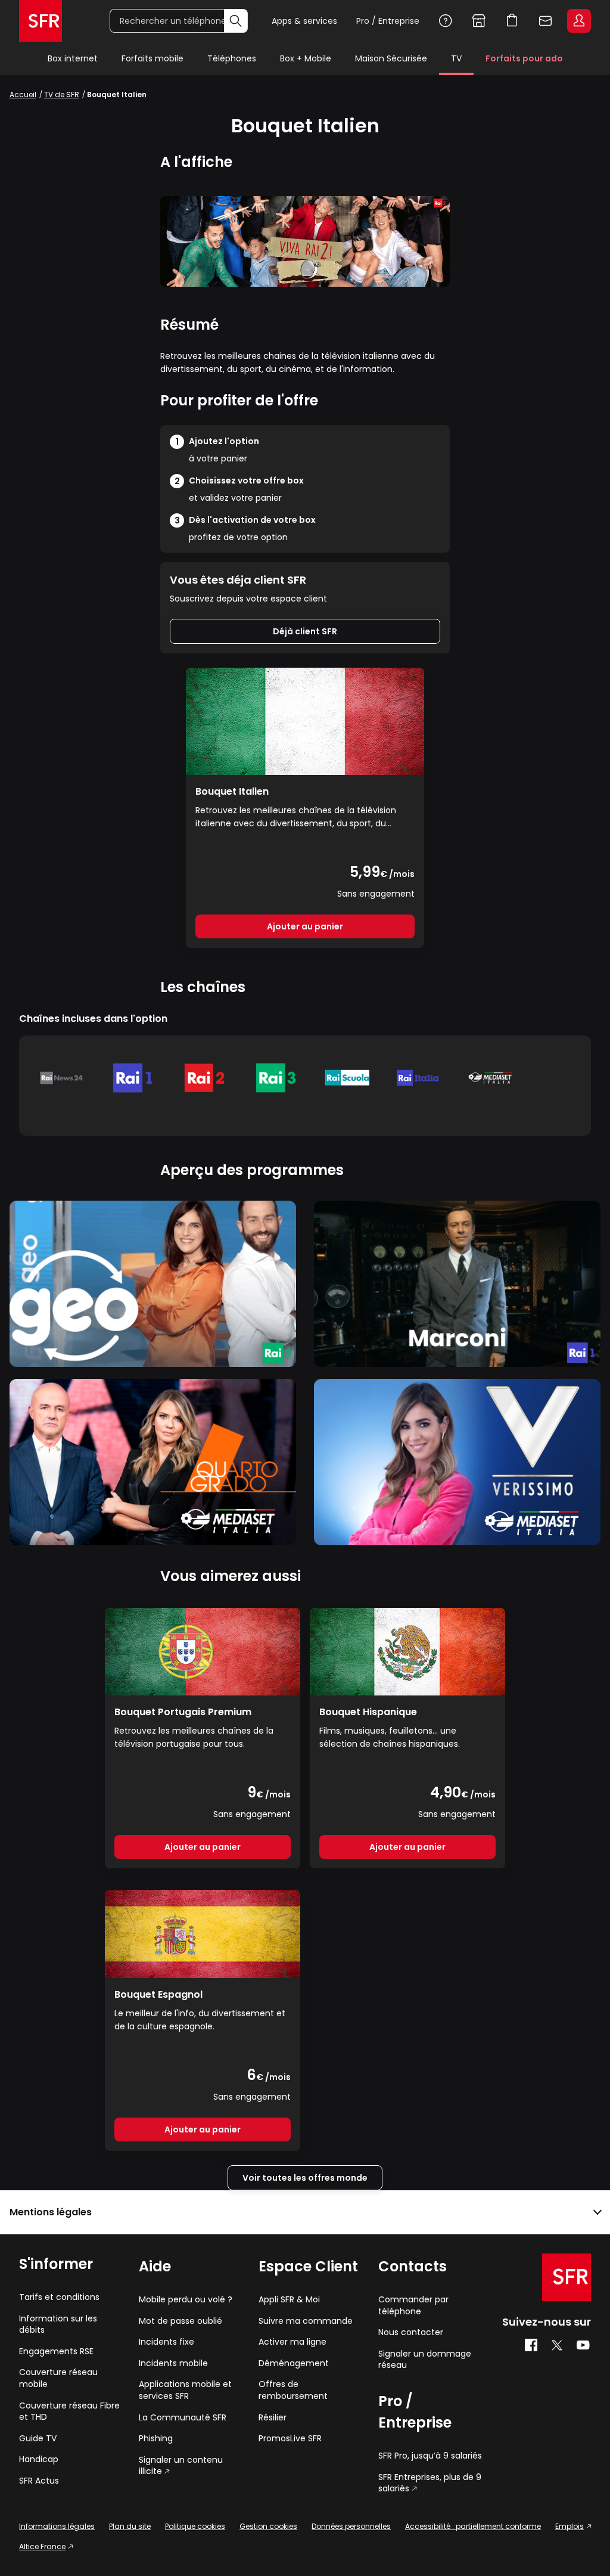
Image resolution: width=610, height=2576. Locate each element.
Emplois (569, 2526)
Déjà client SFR (305, 631)
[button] (305, 2212)
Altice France (42, 2546)
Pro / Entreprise (388, 21)
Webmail (546, 21)
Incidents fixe (166, 2342)
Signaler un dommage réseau (425, 2360)
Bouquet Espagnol (158, 1994)
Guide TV (38, 2439)
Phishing (156, 2439)
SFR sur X (557, 2345)
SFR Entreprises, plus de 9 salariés (430, 2483)
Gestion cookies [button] (268, 2526)
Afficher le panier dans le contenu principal (512, 21)
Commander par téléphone (413, 2306)
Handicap (39, 2459)
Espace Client (579, 21)
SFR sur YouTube (583, 2345)
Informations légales (57, 2526)
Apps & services (304, 21)
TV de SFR (62, 94)
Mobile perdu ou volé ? (186, 2300)
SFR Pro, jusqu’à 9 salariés (430, 2456)
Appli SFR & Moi (289, 2300)
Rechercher (236, 21)
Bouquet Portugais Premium (183, 1712)
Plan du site (130, 2526)
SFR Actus (39, 2481)
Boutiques (479, 21)
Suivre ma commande (306, 2321)
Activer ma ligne (292, 2342)
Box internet (73, 58)
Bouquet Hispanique (368, 1712)
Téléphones (232, 58)
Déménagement (294, 2363)
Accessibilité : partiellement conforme (473, 2526)
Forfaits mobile (152, 58)
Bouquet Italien (232, 791)
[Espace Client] (578, 21)
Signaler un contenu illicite (181, 2466)
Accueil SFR (41, 21)
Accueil (23, 94)
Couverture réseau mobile (58, 2378)
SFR (567, 2277)
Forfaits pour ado (524, 58)
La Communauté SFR (183, 2418)
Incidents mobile (173, 2363)
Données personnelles (351, 2526)
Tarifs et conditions (59, 2297)
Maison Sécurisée (391, 58)
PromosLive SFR (290, 2439)
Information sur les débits (58, 2325)
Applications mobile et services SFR (185, 2390)
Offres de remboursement (293, 2390)
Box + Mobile (306, 58)
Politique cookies (195, 2526)
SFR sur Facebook (531, 2345)
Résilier (273, 2418)
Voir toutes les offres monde (305, 2178)
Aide (446, 21)
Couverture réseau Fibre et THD (69, 2412)
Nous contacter (411, 2332)
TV (456, 58)
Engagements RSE (56, 2352)
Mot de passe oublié (180, 2321)
